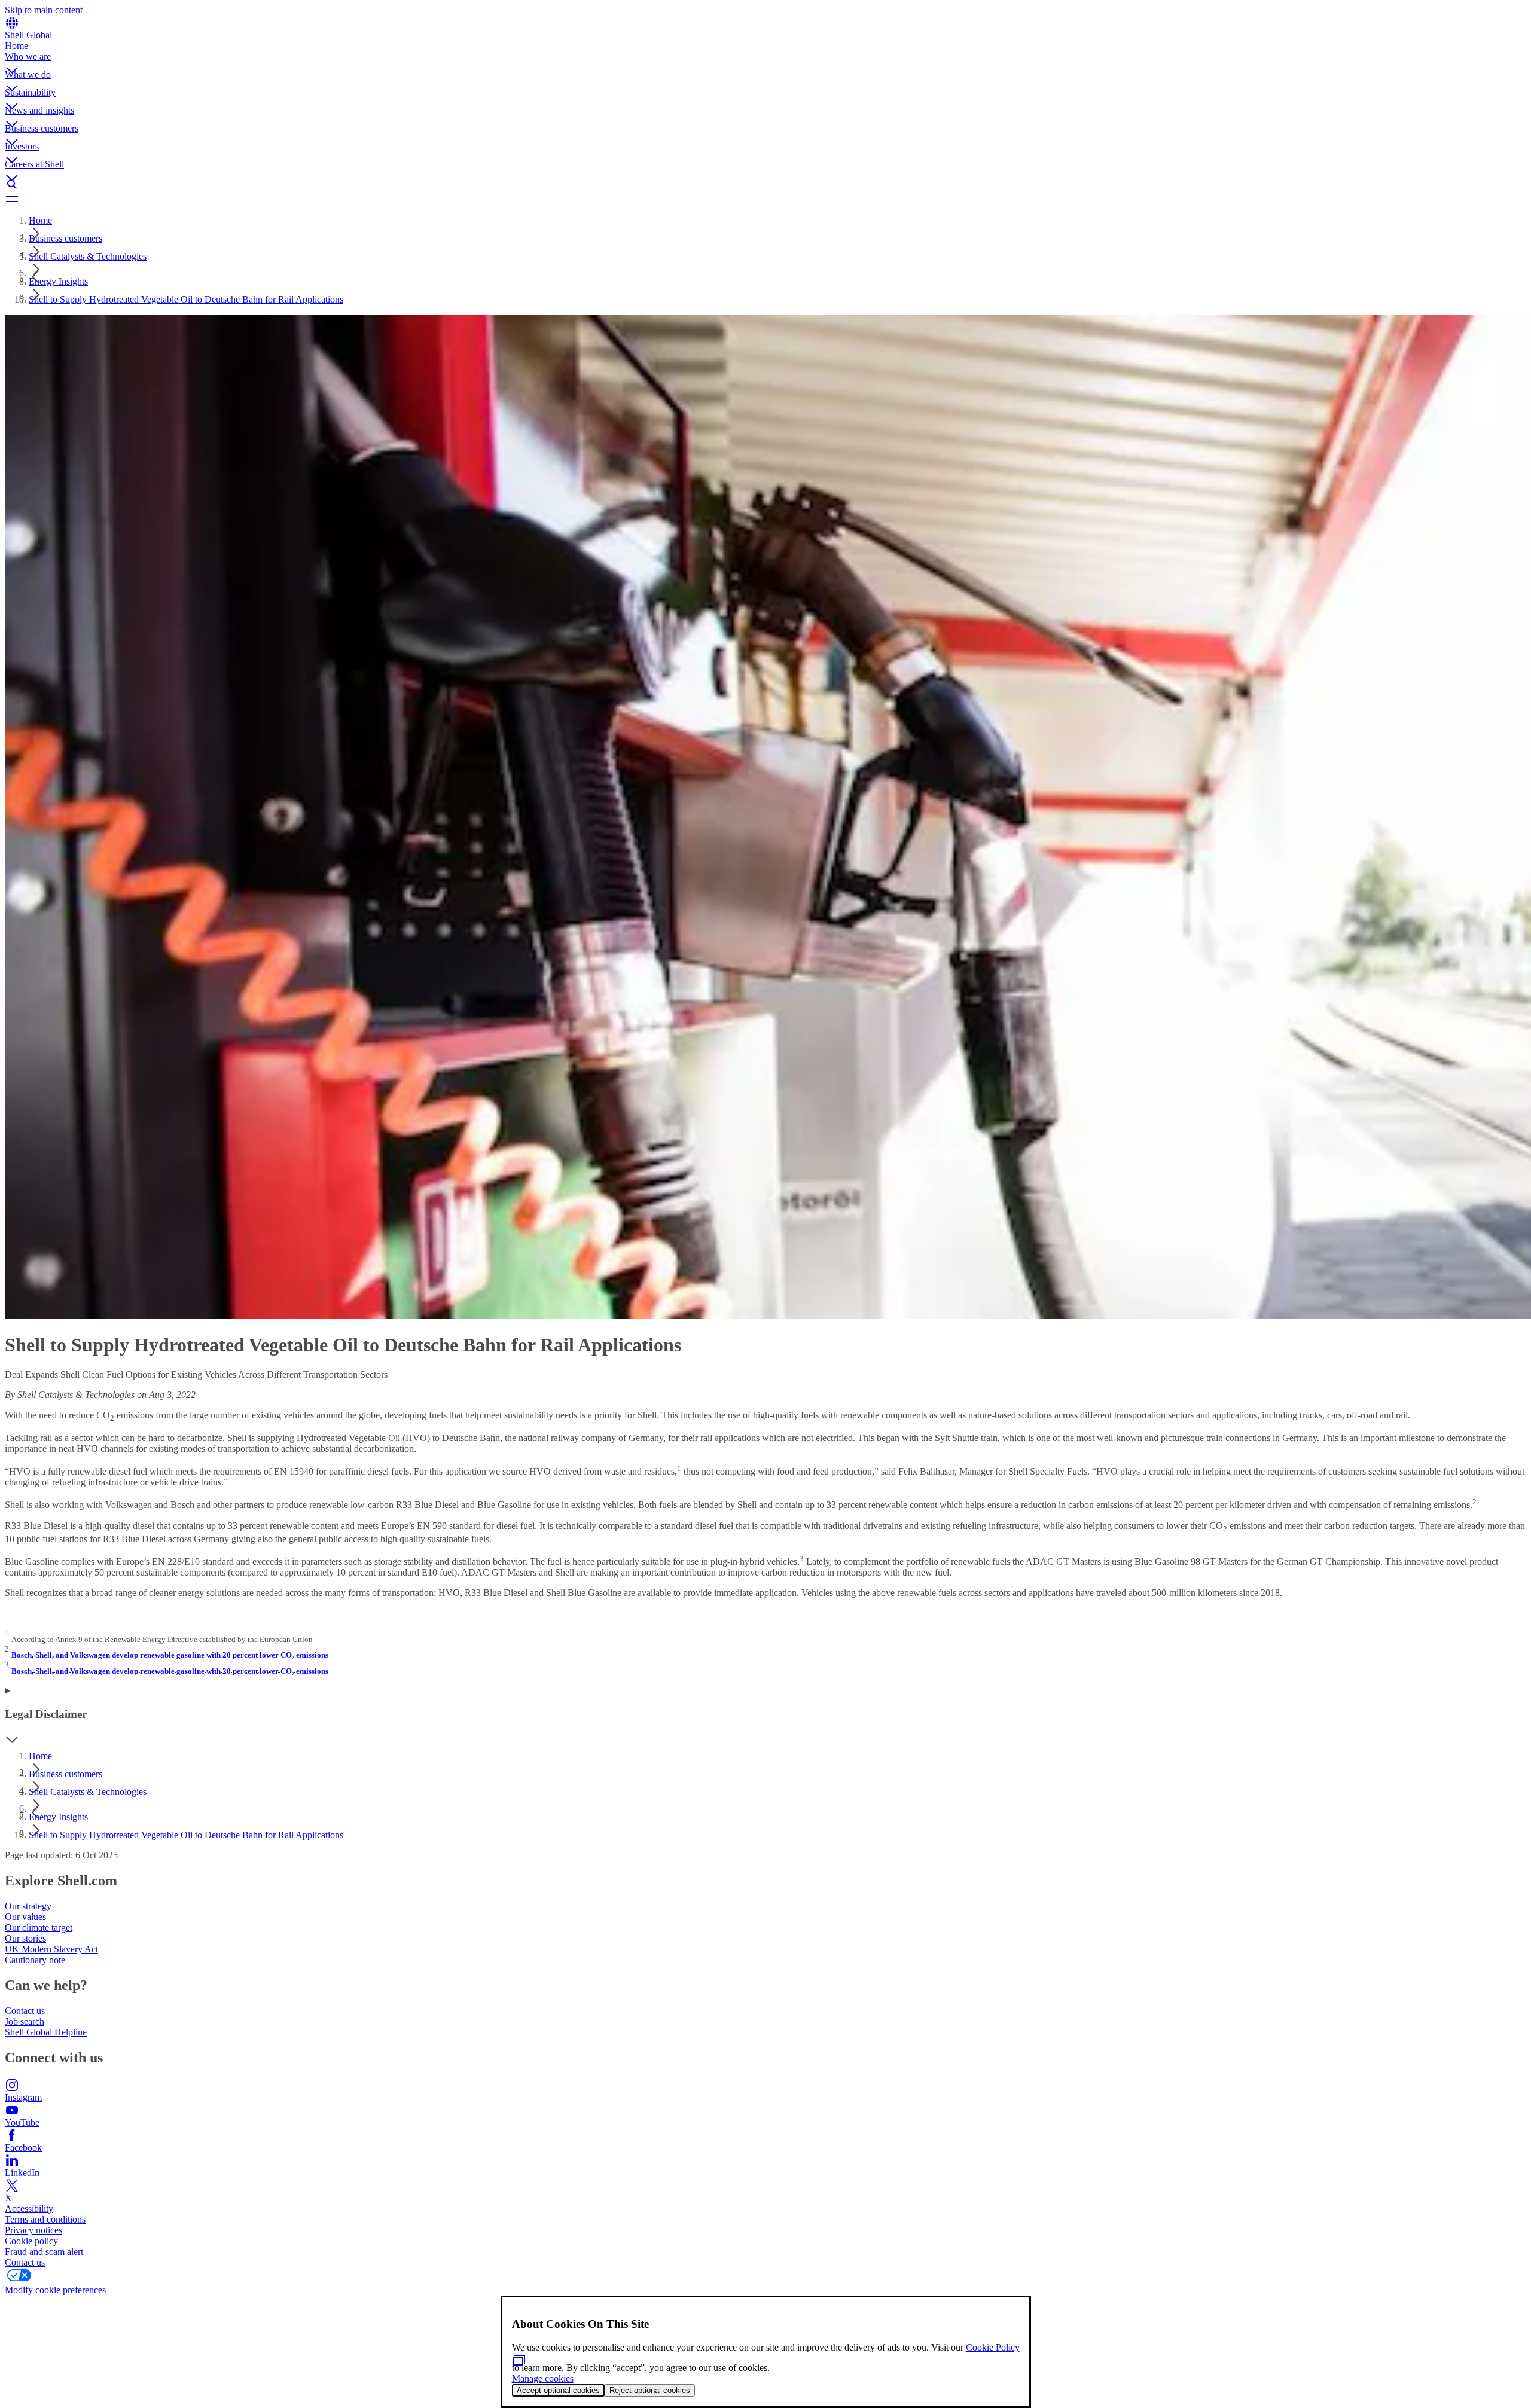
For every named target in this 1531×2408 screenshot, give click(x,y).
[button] (765, 60)
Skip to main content (44, 10)
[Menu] (765, 199)
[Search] (765, 184)
